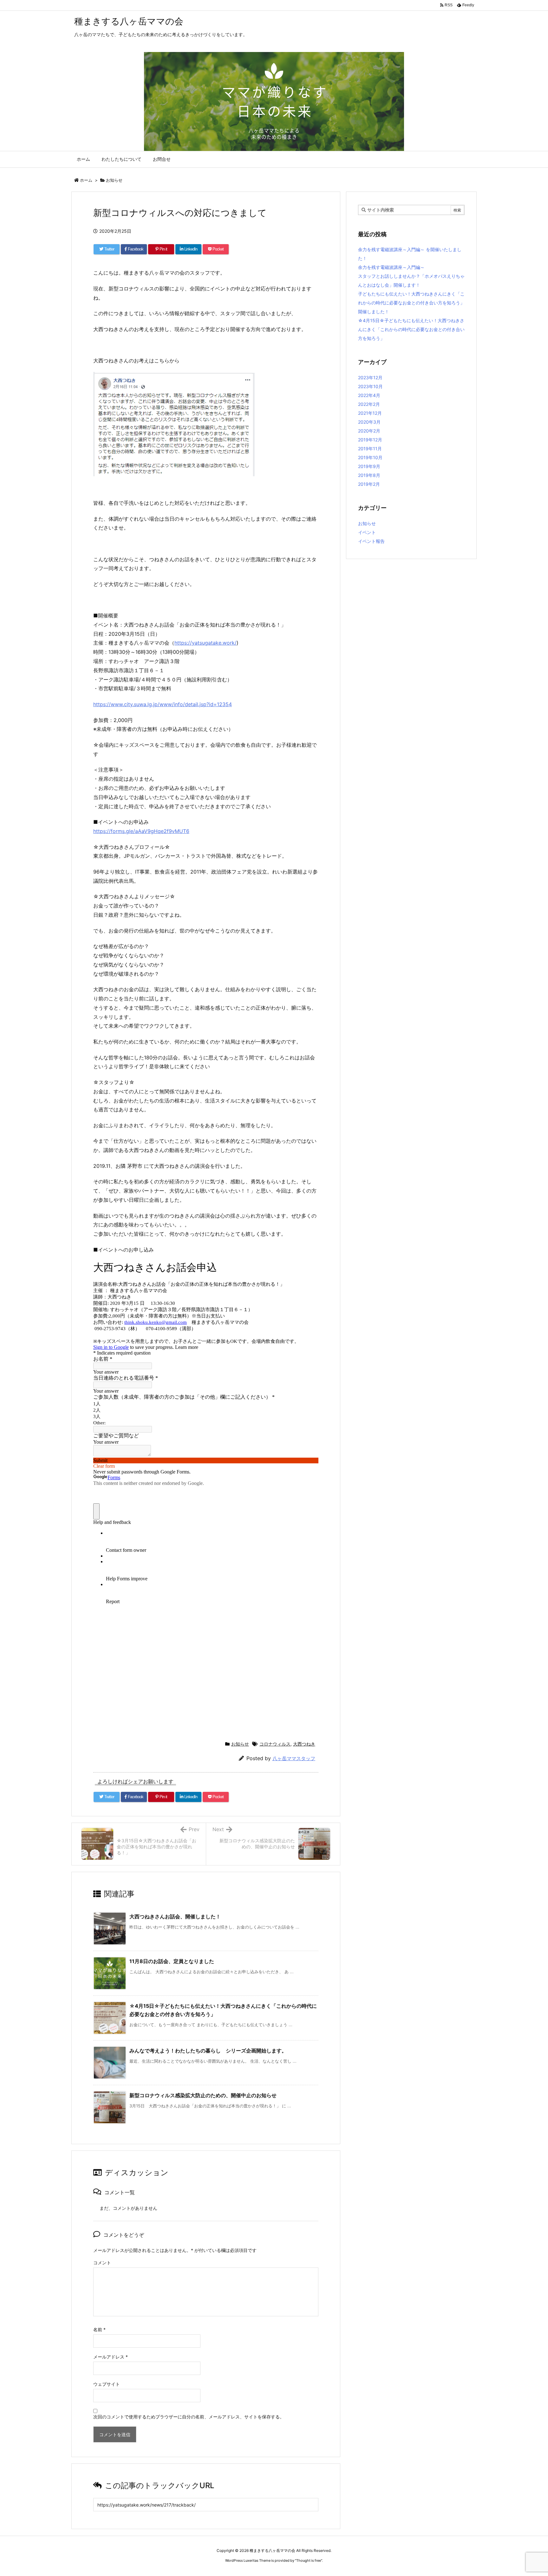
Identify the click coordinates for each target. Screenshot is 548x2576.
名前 (99, 2329)
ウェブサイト (107, 2384)
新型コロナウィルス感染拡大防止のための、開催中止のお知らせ (203, 2095)
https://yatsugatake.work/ (205, 643)
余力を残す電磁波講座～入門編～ (391, 267)
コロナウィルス (275, 1744)
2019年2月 (369, 484)
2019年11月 (370, 449)
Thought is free (309, 2560)
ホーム (86, 180)
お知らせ (114, 180)
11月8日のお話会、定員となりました (172, 1961)
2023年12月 (370, 377)
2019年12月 (370, 440)
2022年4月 (369, 395)
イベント (367, 532)
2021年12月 (370, 413)
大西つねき (304, 1744)
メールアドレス (111, 2357)
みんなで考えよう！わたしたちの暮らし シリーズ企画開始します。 (208, 2051)
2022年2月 (369, 404)
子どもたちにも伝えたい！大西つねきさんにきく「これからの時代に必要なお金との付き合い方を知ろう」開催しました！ (411, 303)
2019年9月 (369, 466)
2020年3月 (369, 422)
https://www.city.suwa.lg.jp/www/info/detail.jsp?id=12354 (163, 704)
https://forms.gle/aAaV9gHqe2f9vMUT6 (141, 831)
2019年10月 (370, 457)
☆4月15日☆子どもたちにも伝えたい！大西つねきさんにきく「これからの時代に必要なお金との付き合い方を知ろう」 (411, 329)
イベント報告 (371, 541)
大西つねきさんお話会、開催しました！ (175, 1916)
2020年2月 (369, 431)
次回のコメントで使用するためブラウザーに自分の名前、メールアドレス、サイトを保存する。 (189, 2417)
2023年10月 (370, 386)
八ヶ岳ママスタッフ (294, 1758)
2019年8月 (369, 475)
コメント (102, 2263)
